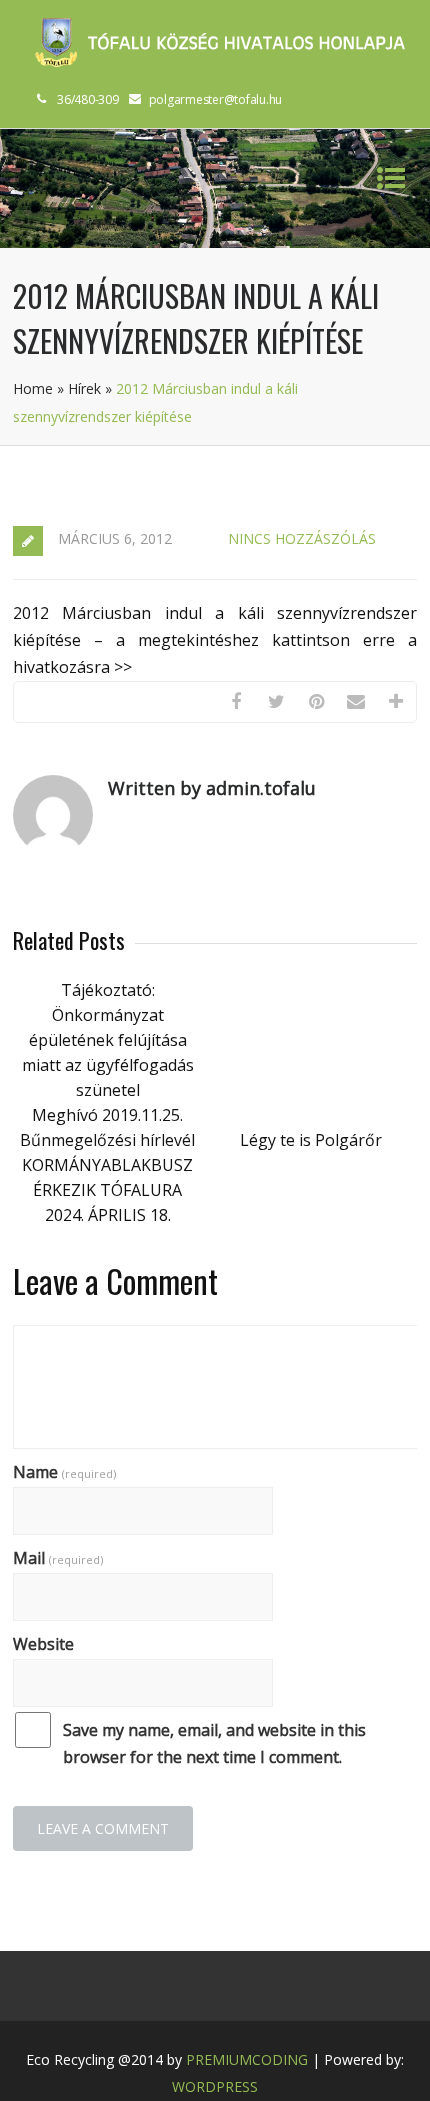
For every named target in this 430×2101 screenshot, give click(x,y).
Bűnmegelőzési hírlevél (107, 1140)
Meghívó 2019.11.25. (107, 1115)
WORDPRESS (215, 2086)
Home (33, 388)
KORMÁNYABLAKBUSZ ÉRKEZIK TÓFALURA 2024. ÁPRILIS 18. (107, 1190)
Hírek (84, 388)
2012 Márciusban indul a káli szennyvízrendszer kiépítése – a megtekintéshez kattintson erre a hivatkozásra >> (215, 640)
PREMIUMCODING (247, 2059)
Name (64, 1472)
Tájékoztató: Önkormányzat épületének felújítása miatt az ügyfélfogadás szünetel (108, 1040)
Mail (58, 1558)
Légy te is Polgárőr (311, 1140)
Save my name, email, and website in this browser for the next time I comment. (214, 1743)
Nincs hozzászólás (302, 538)
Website (43, 1644)
